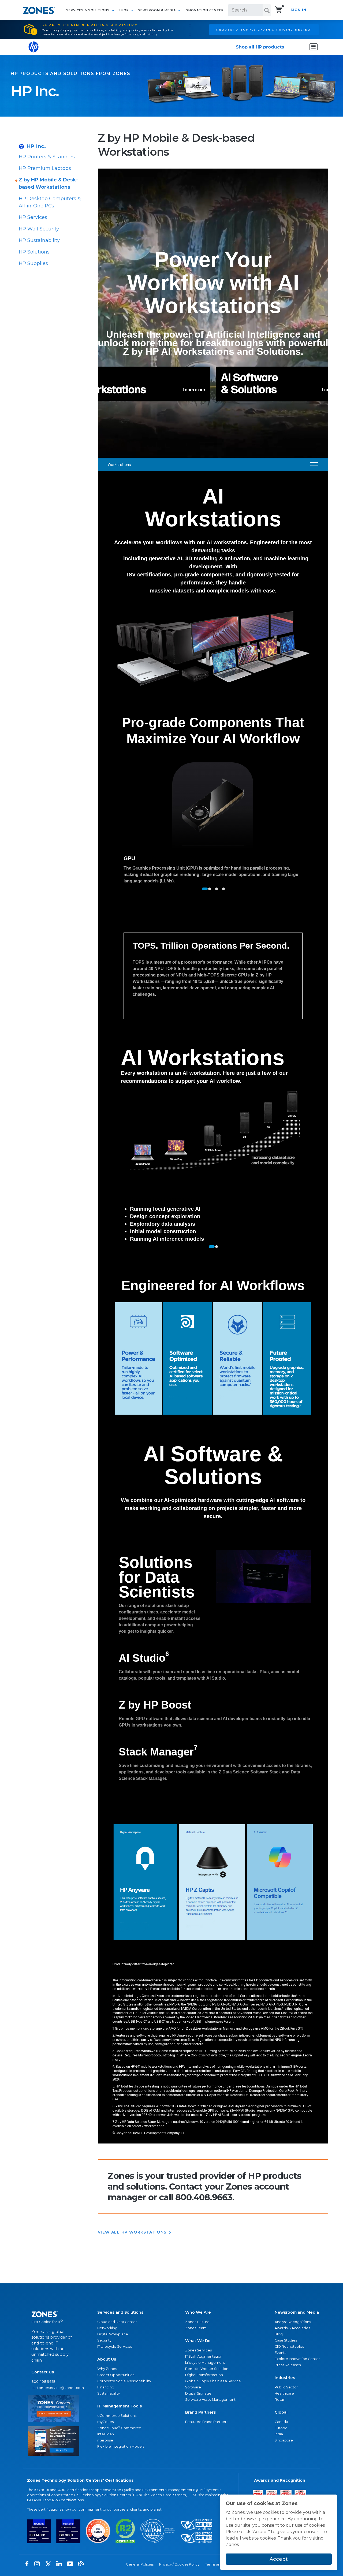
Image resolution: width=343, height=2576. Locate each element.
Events (280, 2353)
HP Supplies (33, 263)
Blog (279, 2334)
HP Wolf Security (39, 229)
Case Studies (286, 2340)
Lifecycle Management (205, 2363)
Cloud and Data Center (117, 2322)
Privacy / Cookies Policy (179, 2564)
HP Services (33, 217)
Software (193, 2387)
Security (104, 2340)
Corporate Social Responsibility (124, 2381)
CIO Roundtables (289, 2346)
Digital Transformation (204, 2375)
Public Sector (286, 2387)
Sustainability (109, 2393)
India (279, 2434)
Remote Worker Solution (207, 2369)
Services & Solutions (88, 10)
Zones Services (198, 2350)
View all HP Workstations (132, 2232)
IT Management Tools (120, 2406)
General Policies (140, 2564)
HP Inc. (36, 146)
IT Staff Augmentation (204, 2356)
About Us (107, 2359)
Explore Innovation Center (297, 2359)
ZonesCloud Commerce (119, 2428)
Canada (281, 2422)
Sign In (298, 10)
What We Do (198, 2341)
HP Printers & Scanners (47, 157)
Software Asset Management (210, 2400)
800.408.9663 (43, 2382)
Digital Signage (198, 2393)
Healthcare (284, 2393)
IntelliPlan (106, 2434)
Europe (281, 2428)
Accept (279, 2559)
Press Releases (288, 2365)
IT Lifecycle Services (115, 2346)
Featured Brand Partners (207, 2422)
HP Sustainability (39, 240)
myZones (105, 2422)
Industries (285, 2378)
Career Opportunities (116, 2375)
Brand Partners (200, 2412)
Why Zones (107, 2369)
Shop (124, 10)
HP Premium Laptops (45, 168)
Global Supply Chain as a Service (213, 2381)
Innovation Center (204, 10)
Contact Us (43, 2372)
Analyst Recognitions (293, 2322)
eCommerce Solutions (117, 2416)
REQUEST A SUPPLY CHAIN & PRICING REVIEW (264, 29)
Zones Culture (197, 2322)
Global (281, 2412)
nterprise (105, 2440)
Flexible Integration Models (121, 2446)
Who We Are (198, 2312)
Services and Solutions (120, 2312)
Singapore (284, 2440)
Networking (107, 2328)
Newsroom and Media (297, 2312)
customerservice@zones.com (54, 2388)
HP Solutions (34, 252)
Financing (106, 2387)
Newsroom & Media (157, 10)
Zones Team (196, 2328)
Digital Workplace (113, 2334)
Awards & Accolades (292, 2328)
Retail (280, 2400)
